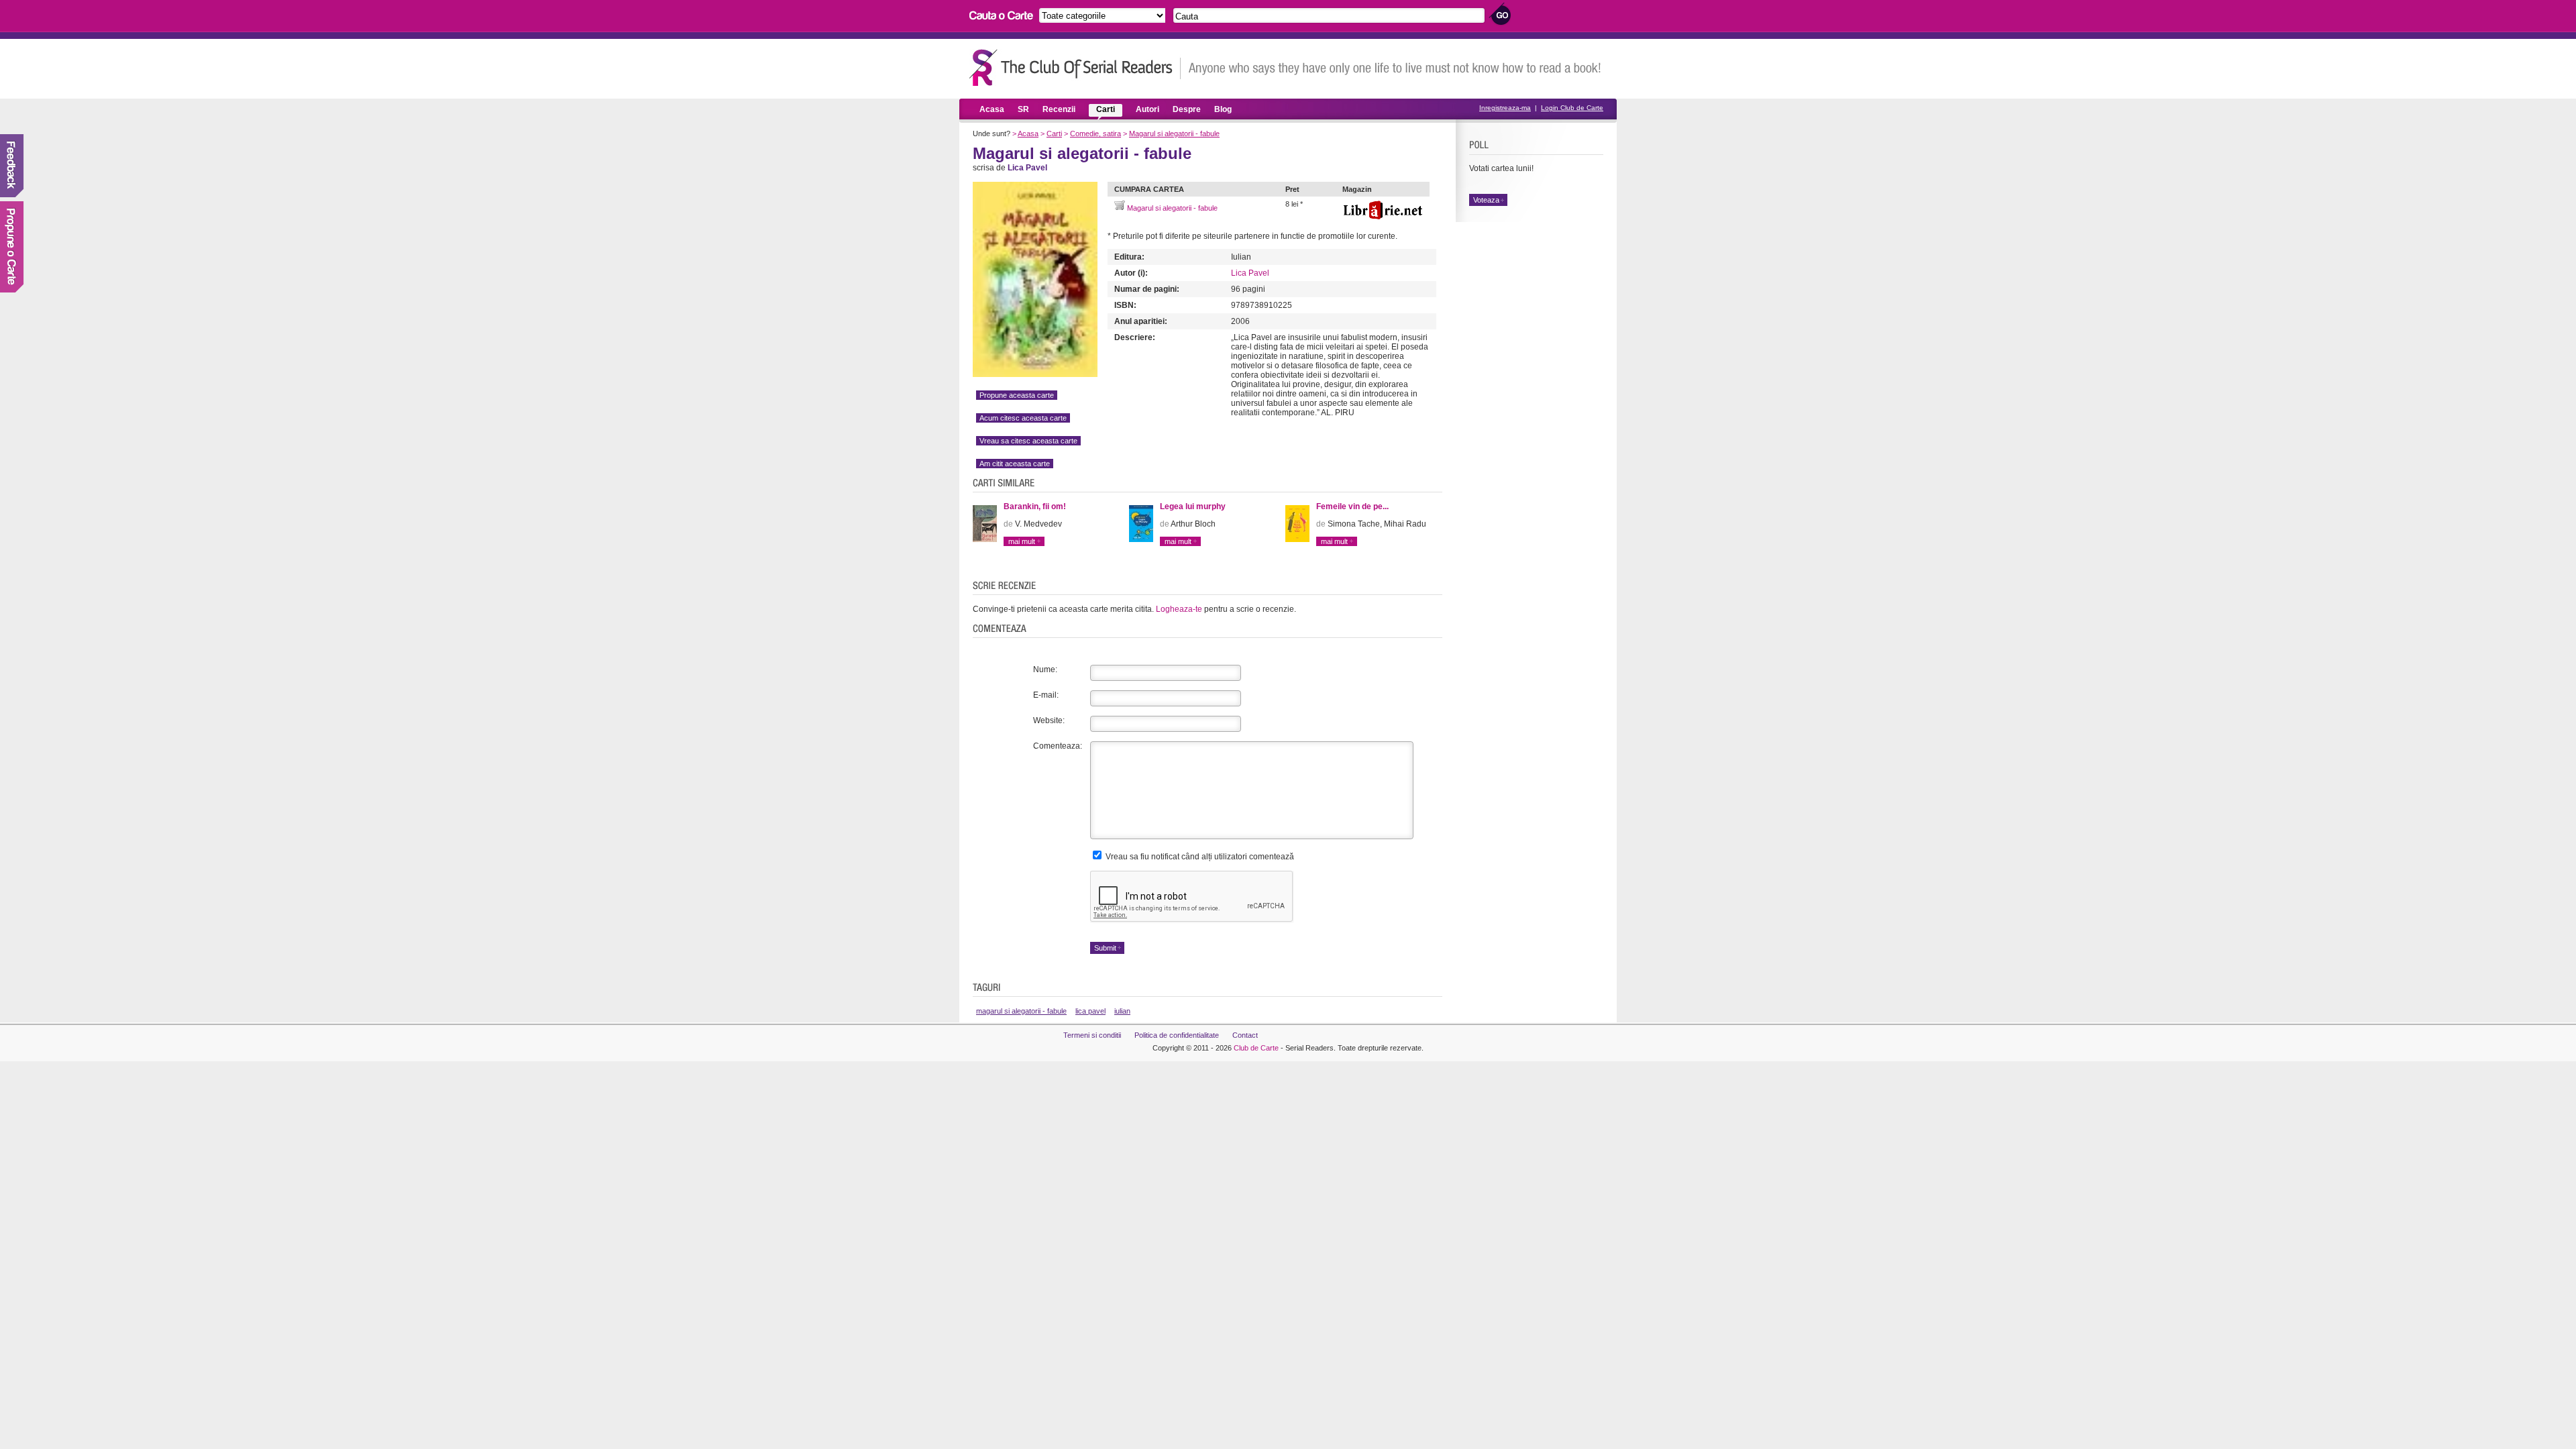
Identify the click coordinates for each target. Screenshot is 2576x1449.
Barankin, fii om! (1035, 506)
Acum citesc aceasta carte (1023, 418)
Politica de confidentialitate (1177, 1035)
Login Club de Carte (1572, 108)
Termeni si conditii (1092, 1035)
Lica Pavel (1250, 273)
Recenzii (1059, 109)
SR (1023, 109)
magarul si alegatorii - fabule (1021, 1011)
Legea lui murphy (1193, 506)
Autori (1147, 109)
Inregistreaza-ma (1505, 108)
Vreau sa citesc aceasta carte (1028, 441)
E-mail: (1046, 695)
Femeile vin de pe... (1352, 506)
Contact (1245, 1035)
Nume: (1045, 669)
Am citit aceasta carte (1015, 464)
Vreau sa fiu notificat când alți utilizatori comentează (1199, 857)
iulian (1122, 1011)
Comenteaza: (1058, 746)
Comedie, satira (1095, 133)
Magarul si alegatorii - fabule (1174, 133)
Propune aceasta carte (1017, 395)
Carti (1106, 109)
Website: (1049, 720)
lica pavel (1090, 1011)
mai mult (1022, 541)
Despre (1187, 109)
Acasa (992, 109)
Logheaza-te (1179, 609)
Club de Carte (1256, 1048)
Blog (1223, 109)
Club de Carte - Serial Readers (1075, 67)
